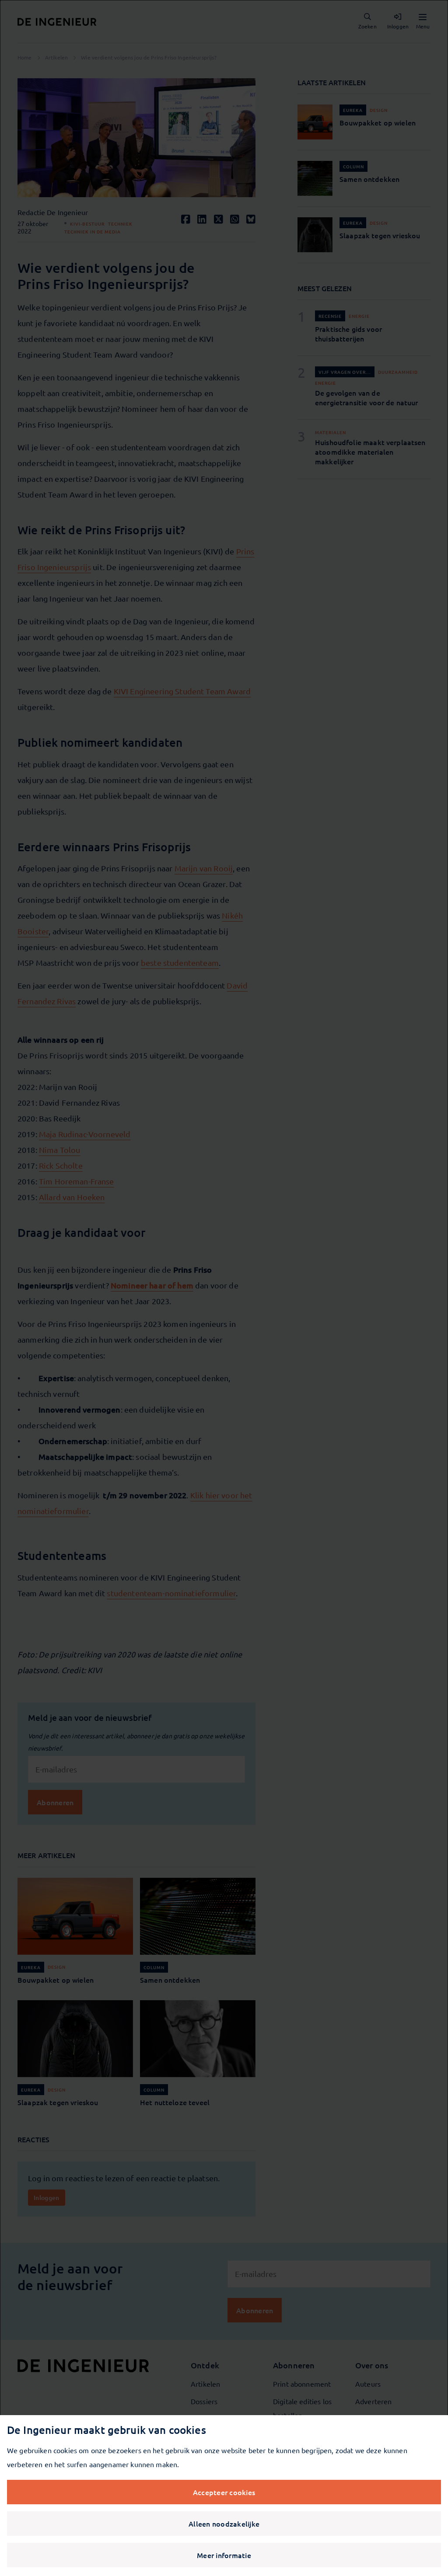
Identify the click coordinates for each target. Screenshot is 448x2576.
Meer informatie (224, 2555)
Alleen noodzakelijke (224, 2524)
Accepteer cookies (224, 2492)
